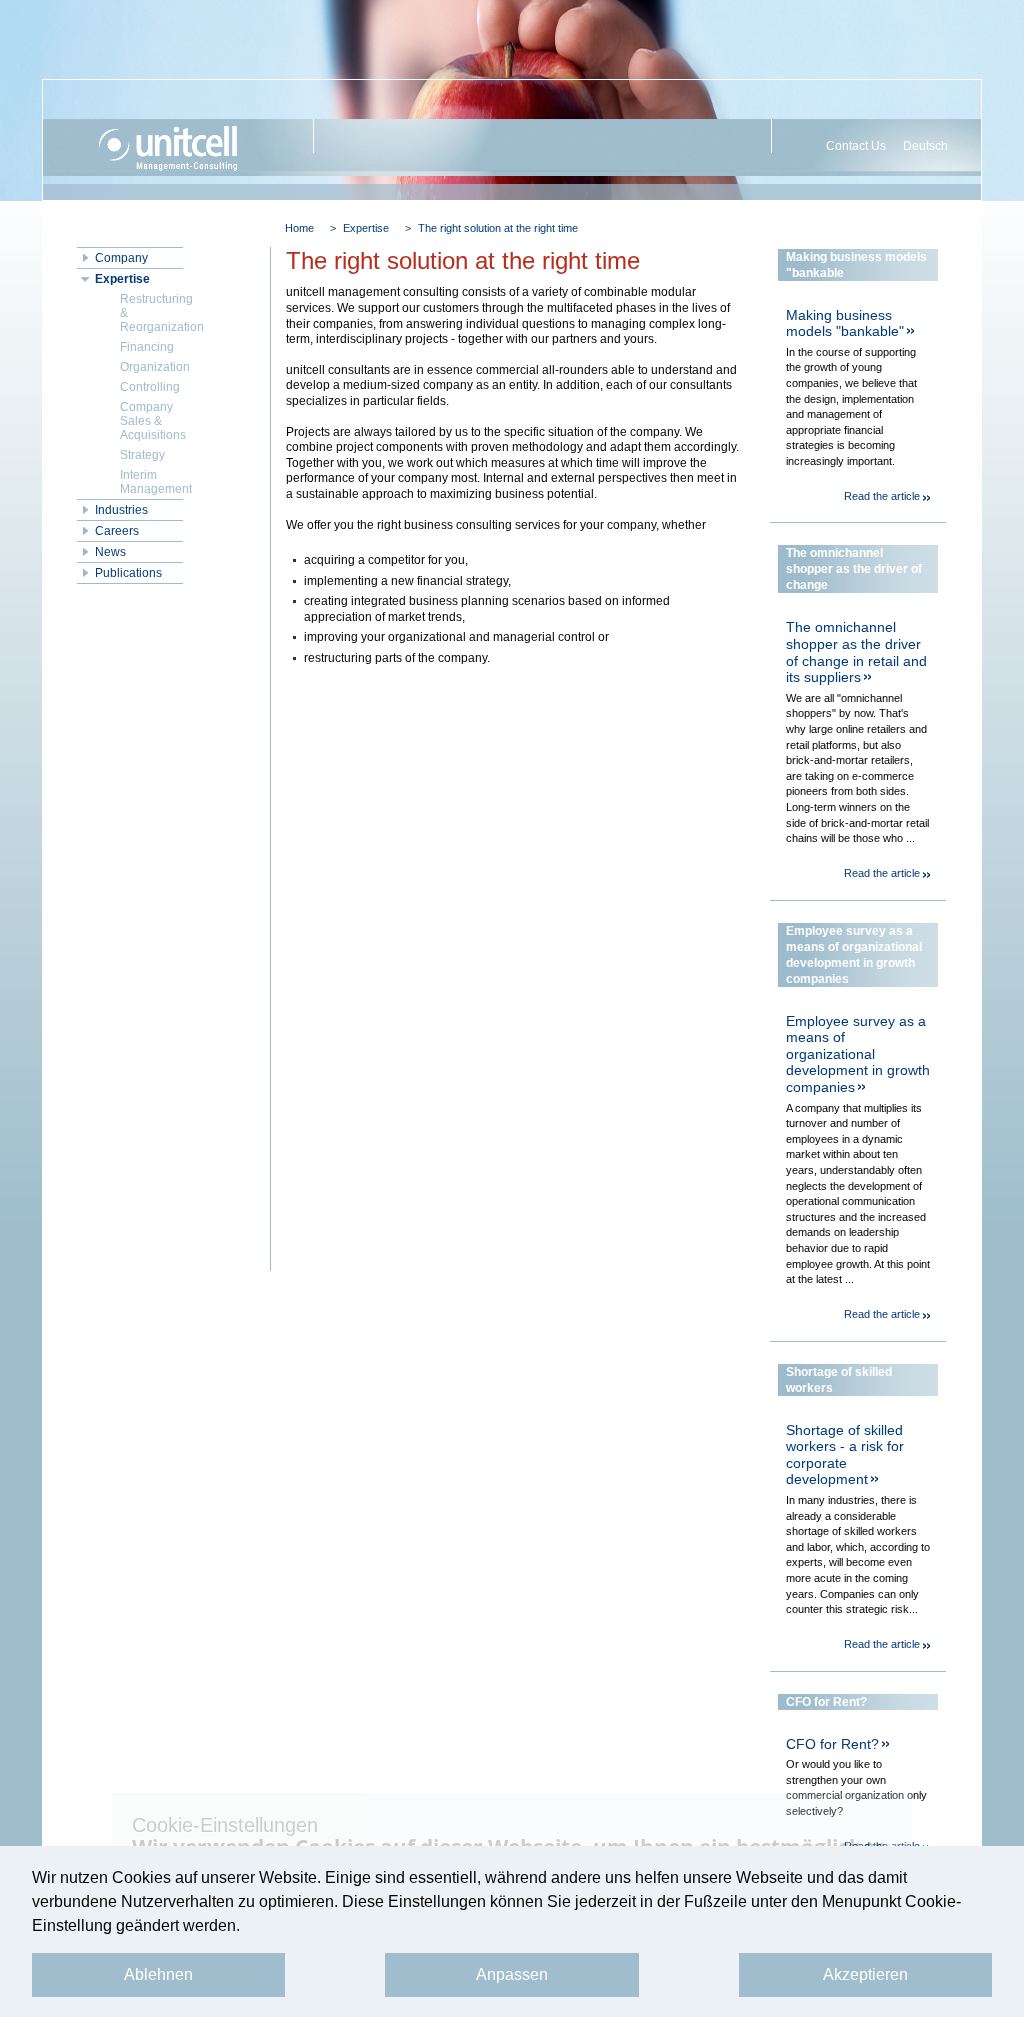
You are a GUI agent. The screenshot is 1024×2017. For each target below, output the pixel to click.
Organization (151, 367)
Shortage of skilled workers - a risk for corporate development (845, 1455)
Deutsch (925, 146)
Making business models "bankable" (845, 323)
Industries (121, 510)
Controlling (150, 387)
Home (299, 228)
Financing (147, 347)
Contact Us (856, 146)
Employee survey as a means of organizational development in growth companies (858, 1054)
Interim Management (151, 482)
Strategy (142, 455)
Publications (128, 573)
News (110, 552)
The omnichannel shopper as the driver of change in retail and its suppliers (856, 652)
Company (121, 258)
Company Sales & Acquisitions (151, 421)
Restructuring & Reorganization (151, 313)
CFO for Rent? (832, 1744)
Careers (117, 531)
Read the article (882, 496)
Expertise (366, 228)
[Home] (186, 147)
